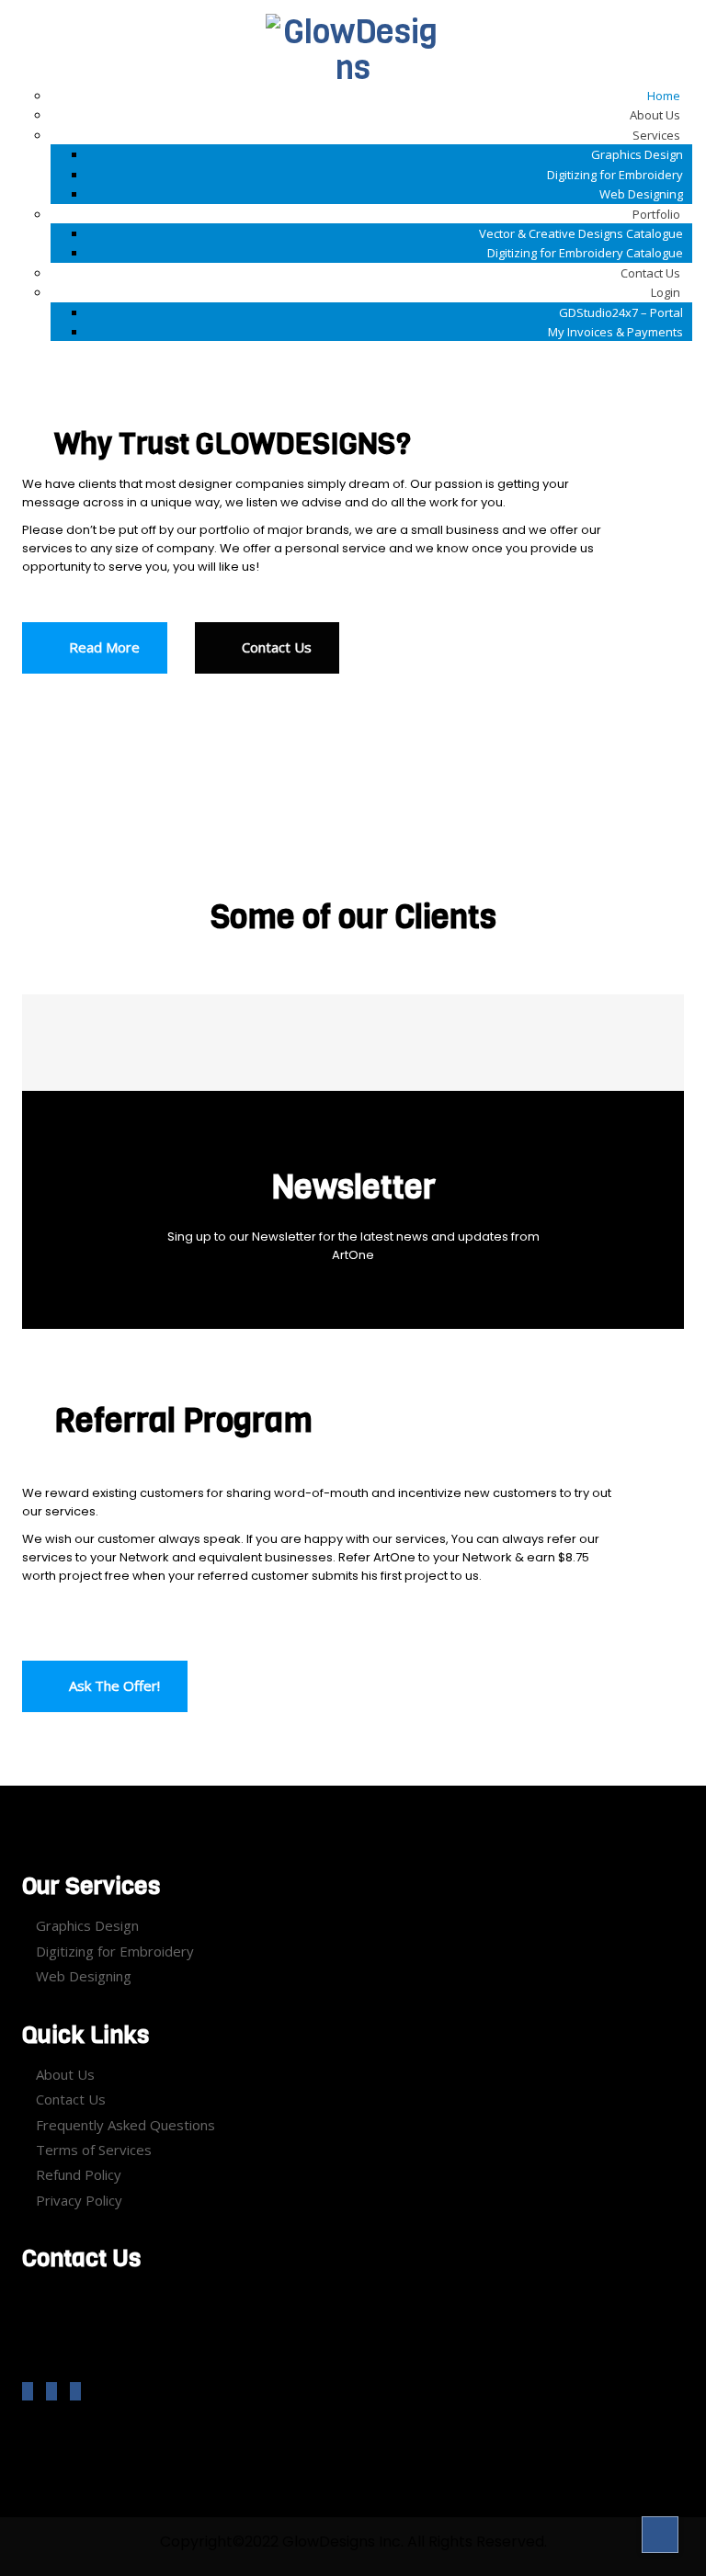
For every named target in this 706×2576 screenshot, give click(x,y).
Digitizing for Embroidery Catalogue (585, 253)
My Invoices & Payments (615, 332)
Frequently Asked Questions (125, 2125)
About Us (65, 2074)
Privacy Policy (79, 2200)
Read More (102, 647)
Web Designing (84, 1976)
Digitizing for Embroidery (115, 1951)
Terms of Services (94, 2150)
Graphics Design (87, 1925)
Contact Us (275, 647)
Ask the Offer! (113, 1685)
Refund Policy (79, 2174)
